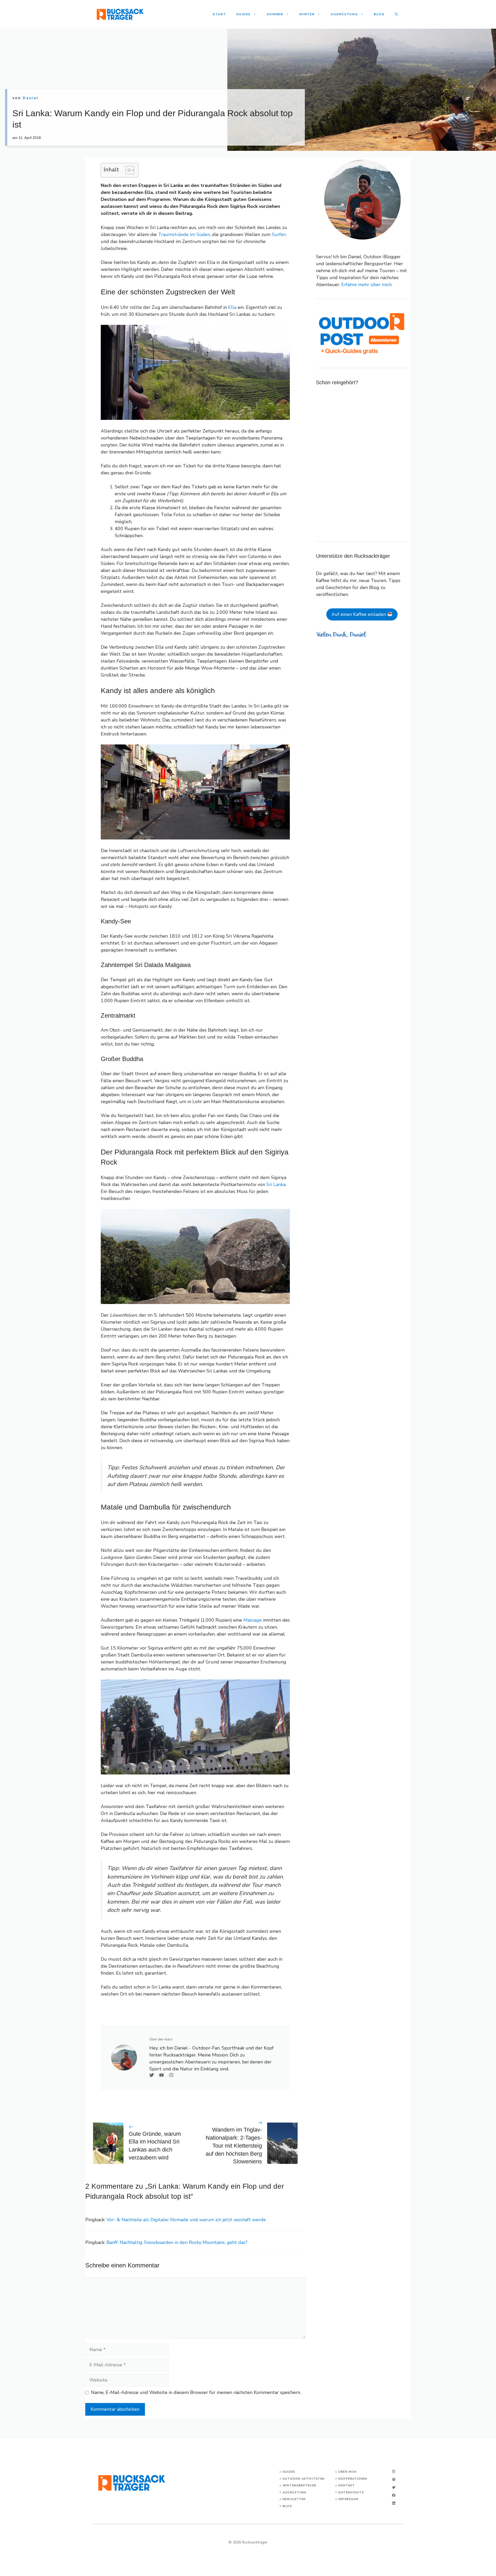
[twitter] (394, 2487)
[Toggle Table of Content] (127, 170)
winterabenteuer (299, 2485)
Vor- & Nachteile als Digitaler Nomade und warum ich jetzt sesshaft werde (186, 2220)
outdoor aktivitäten (304, 2479)
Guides (243, 14)
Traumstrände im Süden (184, 234)
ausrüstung (295, 2492)
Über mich (347, 2472)
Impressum (348, 2499)
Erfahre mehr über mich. (367, 285)
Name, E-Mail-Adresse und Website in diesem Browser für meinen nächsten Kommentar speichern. (196, 2392)
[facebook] (394, 2495)
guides (289, 2472)
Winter (307, 14)
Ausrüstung (344, 14)
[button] (396, 14)
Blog (379, 14)
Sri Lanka (276, 1184)
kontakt (347, 2485)
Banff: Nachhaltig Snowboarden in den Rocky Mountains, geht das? (177, 2242)
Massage (253, 1620)
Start (219, 14)
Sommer (275, 14)
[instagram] (394, 2472)
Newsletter (294, 2499)
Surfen (279, 234)
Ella (232, 307)
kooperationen (353, 2479)
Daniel (31, 98)
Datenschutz (351, 2492)
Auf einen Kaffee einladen (359, 614)
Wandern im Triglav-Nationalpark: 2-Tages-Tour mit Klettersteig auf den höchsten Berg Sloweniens (234, 2146)
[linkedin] (394, 2503)
